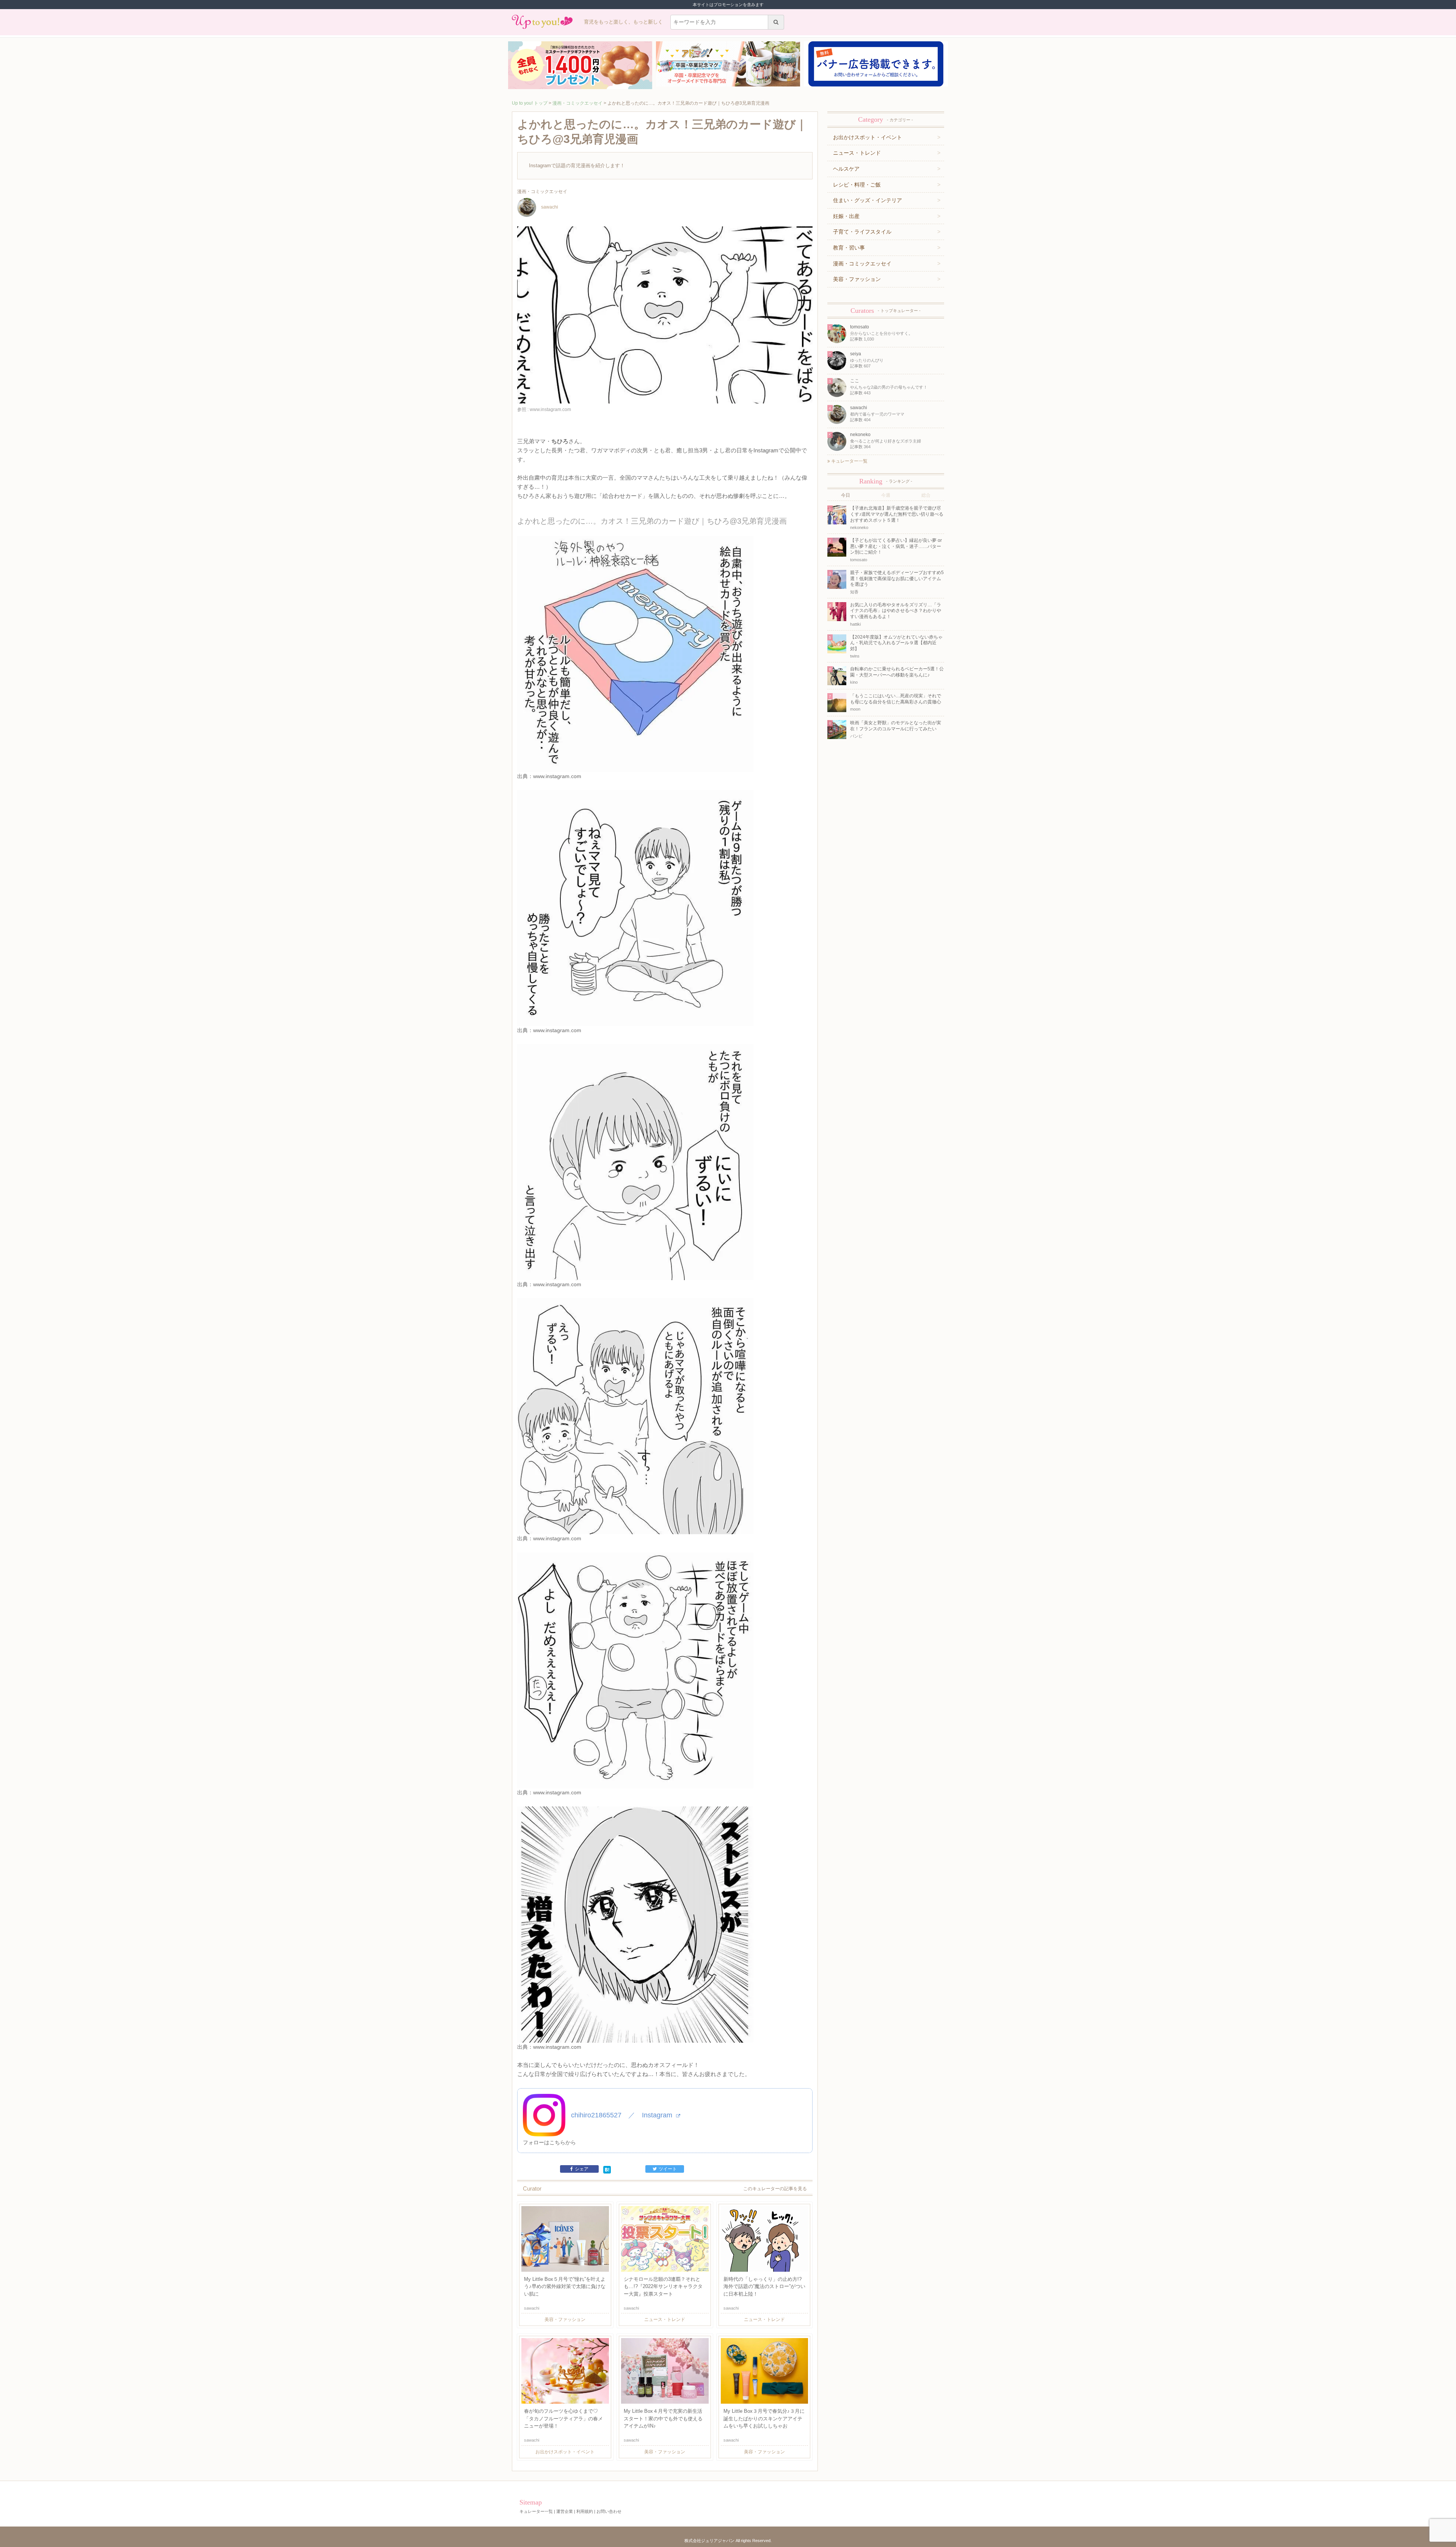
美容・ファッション (857, 279)
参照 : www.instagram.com (544, 410)
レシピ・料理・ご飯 (857, 185)
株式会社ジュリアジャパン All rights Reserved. (728, 2541)
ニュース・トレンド (857, 153)
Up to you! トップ (530, 103)
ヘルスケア (846, 169)
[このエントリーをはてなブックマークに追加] (607, 2169)
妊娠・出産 (846, 216)
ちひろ (560, 441)
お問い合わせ (609, 2511)
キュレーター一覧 (849, 461)
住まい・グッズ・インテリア (868, 200)
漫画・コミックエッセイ (577, 103)
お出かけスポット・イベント (868, 137)
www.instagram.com (557, 776)
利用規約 (585, 2511)
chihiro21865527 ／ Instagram (623, 2115)
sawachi (550, 207)
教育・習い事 (849, 248)
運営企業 (565, 2511)
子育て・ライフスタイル (862, 232)
